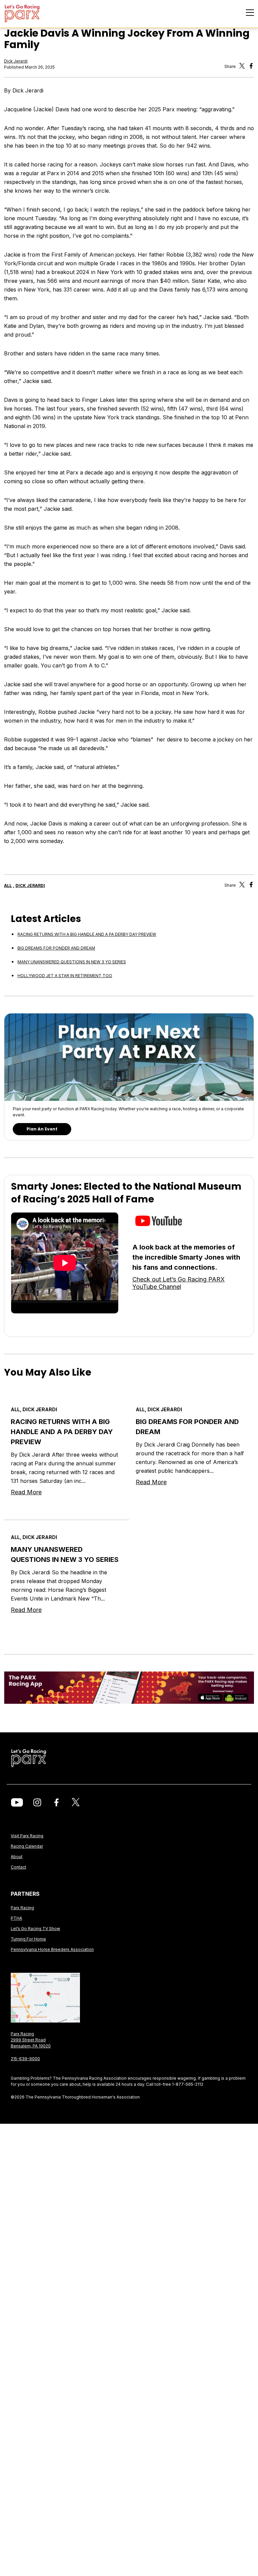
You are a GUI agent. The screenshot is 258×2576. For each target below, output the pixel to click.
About (17, 1857)
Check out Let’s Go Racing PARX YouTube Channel (179, 1283)
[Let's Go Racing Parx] (32, 14)
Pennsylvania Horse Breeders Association (52, 1949)
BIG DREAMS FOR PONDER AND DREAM (56, 948)
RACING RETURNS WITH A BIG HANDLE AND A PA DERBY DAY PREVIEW (87, 934)
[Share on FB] (251, 67)
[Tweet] (242, 67)
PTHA (16, 1918)
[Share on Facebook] (251, 886)
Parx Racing (22, 1908)
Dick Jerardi (16, 61)
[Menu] (250, 13)
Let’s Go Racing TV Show (35, 1929)
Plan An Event (42, 1129)
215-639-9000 (25, 2059)
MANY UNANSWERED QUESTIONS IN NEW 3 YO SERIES (72, 962)
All (8, 886)
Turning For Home (28, 1939)
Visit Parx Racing (27, 1836)
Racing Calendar (27, 1846)
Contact (18, 1867)
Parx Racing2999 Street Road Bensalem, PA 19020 (31, 2040)
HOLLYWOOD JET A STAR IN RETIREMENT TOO (65, 976)
